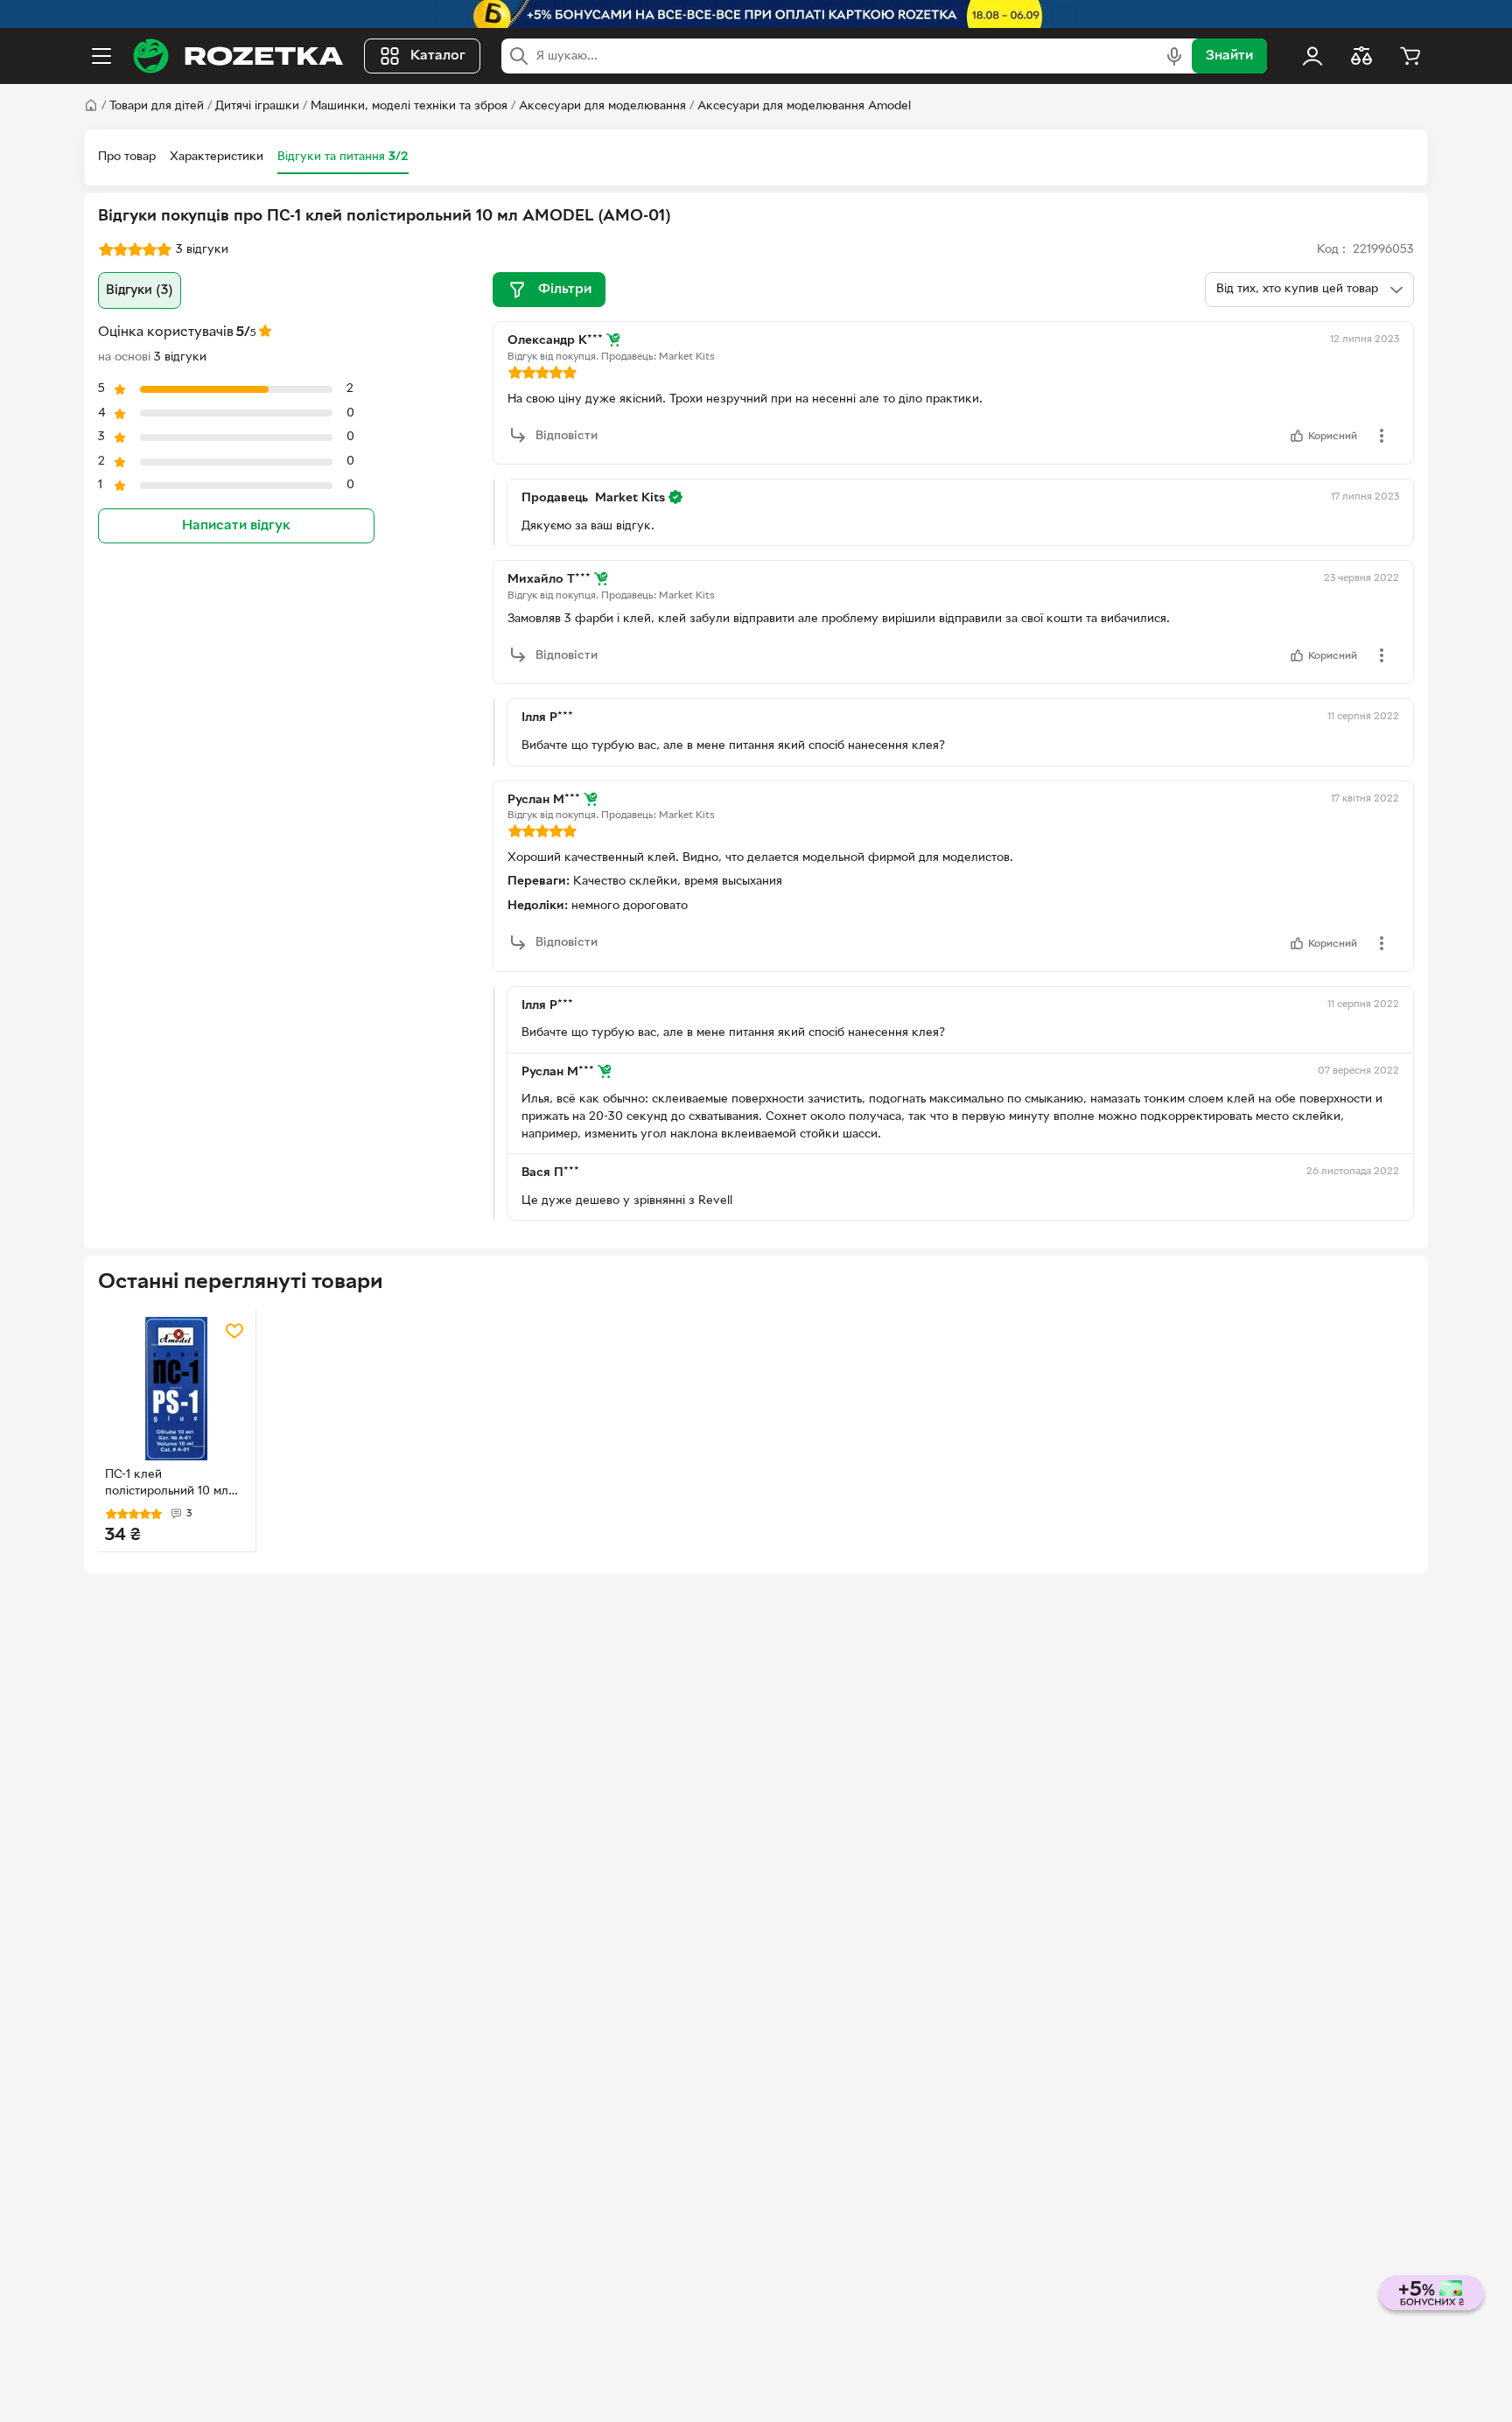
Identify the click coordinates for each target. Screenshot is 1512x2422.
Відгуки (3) (140, 290)
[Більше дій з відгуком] (1382, 436)
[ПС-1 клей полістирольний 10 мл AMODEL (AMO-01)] (177, 1389)
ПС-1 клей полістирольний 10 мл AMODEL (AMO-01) (167, 1485)
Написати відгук (236, 526)
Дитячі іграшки (257, 106)
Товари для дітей (157, 106)
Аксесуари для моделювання (602, 106)
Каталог (438, 56)
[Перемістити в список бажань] (234, 1331)
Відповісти (567, 436)
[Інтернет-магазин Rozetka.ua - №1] (238, 56)
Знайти (1229, 56)
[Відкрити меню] (101, 56)
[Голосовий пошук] (1174, 56)
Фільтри (565, 290)
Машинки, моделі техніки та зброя (409, 106)
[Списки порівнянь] (1361, 56)
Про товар (127, 157)
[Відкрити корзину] (1410, 56)
